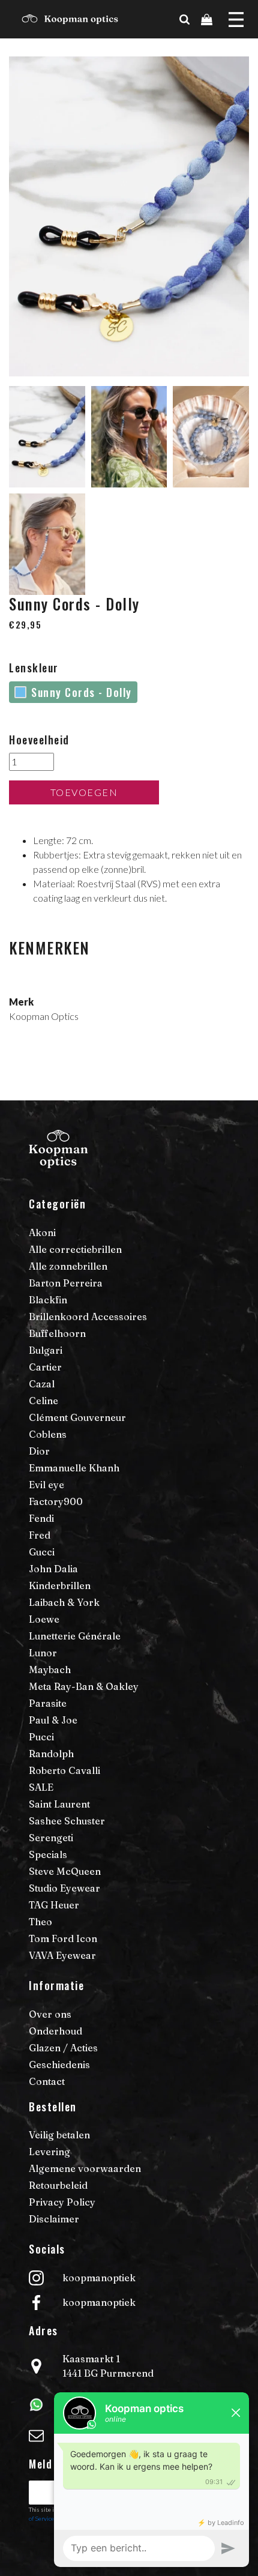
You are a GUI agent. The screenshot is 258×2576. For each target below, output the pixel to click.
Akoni (42, 1232)
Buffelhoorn (57, 1333)
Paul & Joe (53, 1720)
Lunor (43, 1653)
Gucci (42, 1552)
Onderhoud (55, 2031)
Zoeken (229, 32)
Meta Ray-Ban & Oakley (84, 1686)
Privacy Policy (62, 2202)
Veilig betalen (59, 2135)
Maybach (50, 1670)
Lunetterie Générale (75, 1636)
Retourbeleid (58, 2185)
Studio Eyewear (64, 1888)
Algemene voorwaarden (85, 2168)
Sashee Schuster (67, 1821)
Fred (40, 1535)
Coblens (48, 1434)
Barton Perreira (66, 1283)
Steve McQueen (65, 1871)
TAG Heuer (54, 1905)
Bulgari (46, 1350)
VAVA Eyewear (62, 1955)
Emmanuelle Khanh (74, 1468)
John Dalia (53, 1569)
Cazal (42, 1384)
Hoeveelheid (39, 740)
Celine (43, 1401)
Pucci (41, 1737)
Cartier (45, 1367)
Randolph (51, 1754)
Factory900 (56, 1501)
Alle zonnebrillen (68, 1266)
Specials (48, 1854)
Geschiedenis (59, 2065)
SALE (41, 1787)
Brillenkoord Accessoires (88, 1317)
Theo (40, 1922)
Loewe (44, 1619)
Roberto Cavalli (64, 1770)
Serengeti (51, 1838)
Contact (47, 2081)
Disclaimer (54, 2219)
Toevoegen (84, 792)
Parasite (48, 1703)
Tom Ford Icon (63, 1938)
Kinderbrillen (60, 1585)
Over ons (50, 2014)
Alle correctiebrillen (75, 1249)
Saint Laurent (59, 1804)
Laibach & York (64, 1602)
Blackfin (48, 1300)
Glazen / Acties (63, 2048)
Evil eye (46, 1485)
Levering (49, 2152)
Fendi (41, 1518)
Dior (39, 1451)
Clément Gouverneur (77, 1417)
